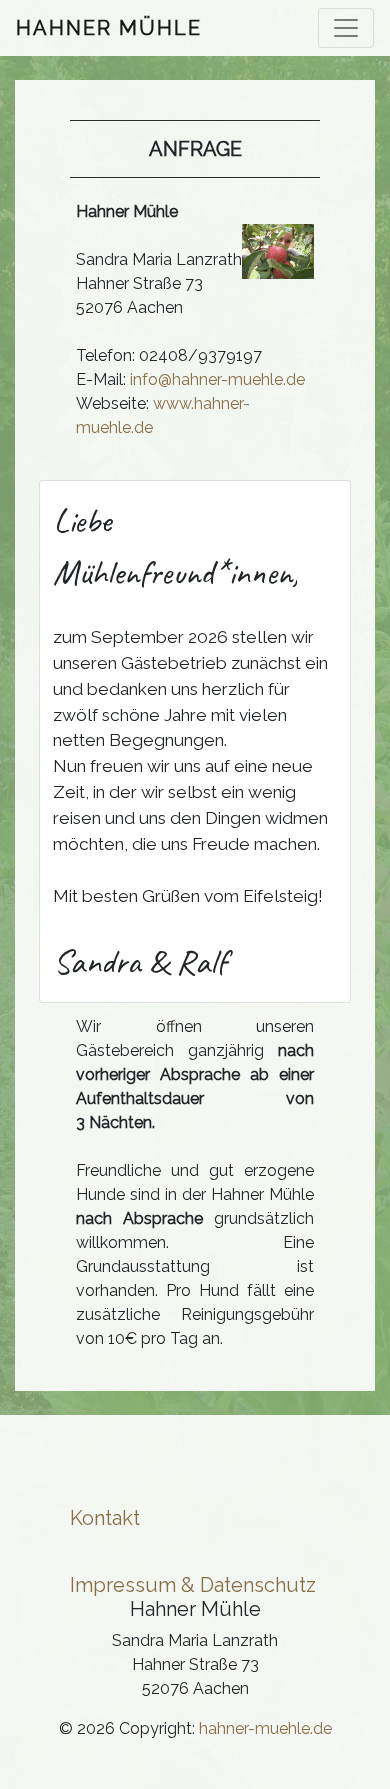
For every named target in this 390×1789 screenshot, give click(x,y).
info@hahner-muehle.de (217, 379)
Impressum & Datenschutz (193, 1585)
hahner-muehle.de (265, 1728)
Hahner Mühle (109, 28)
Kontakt (105, 1518)
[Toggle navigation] (346, 28)
